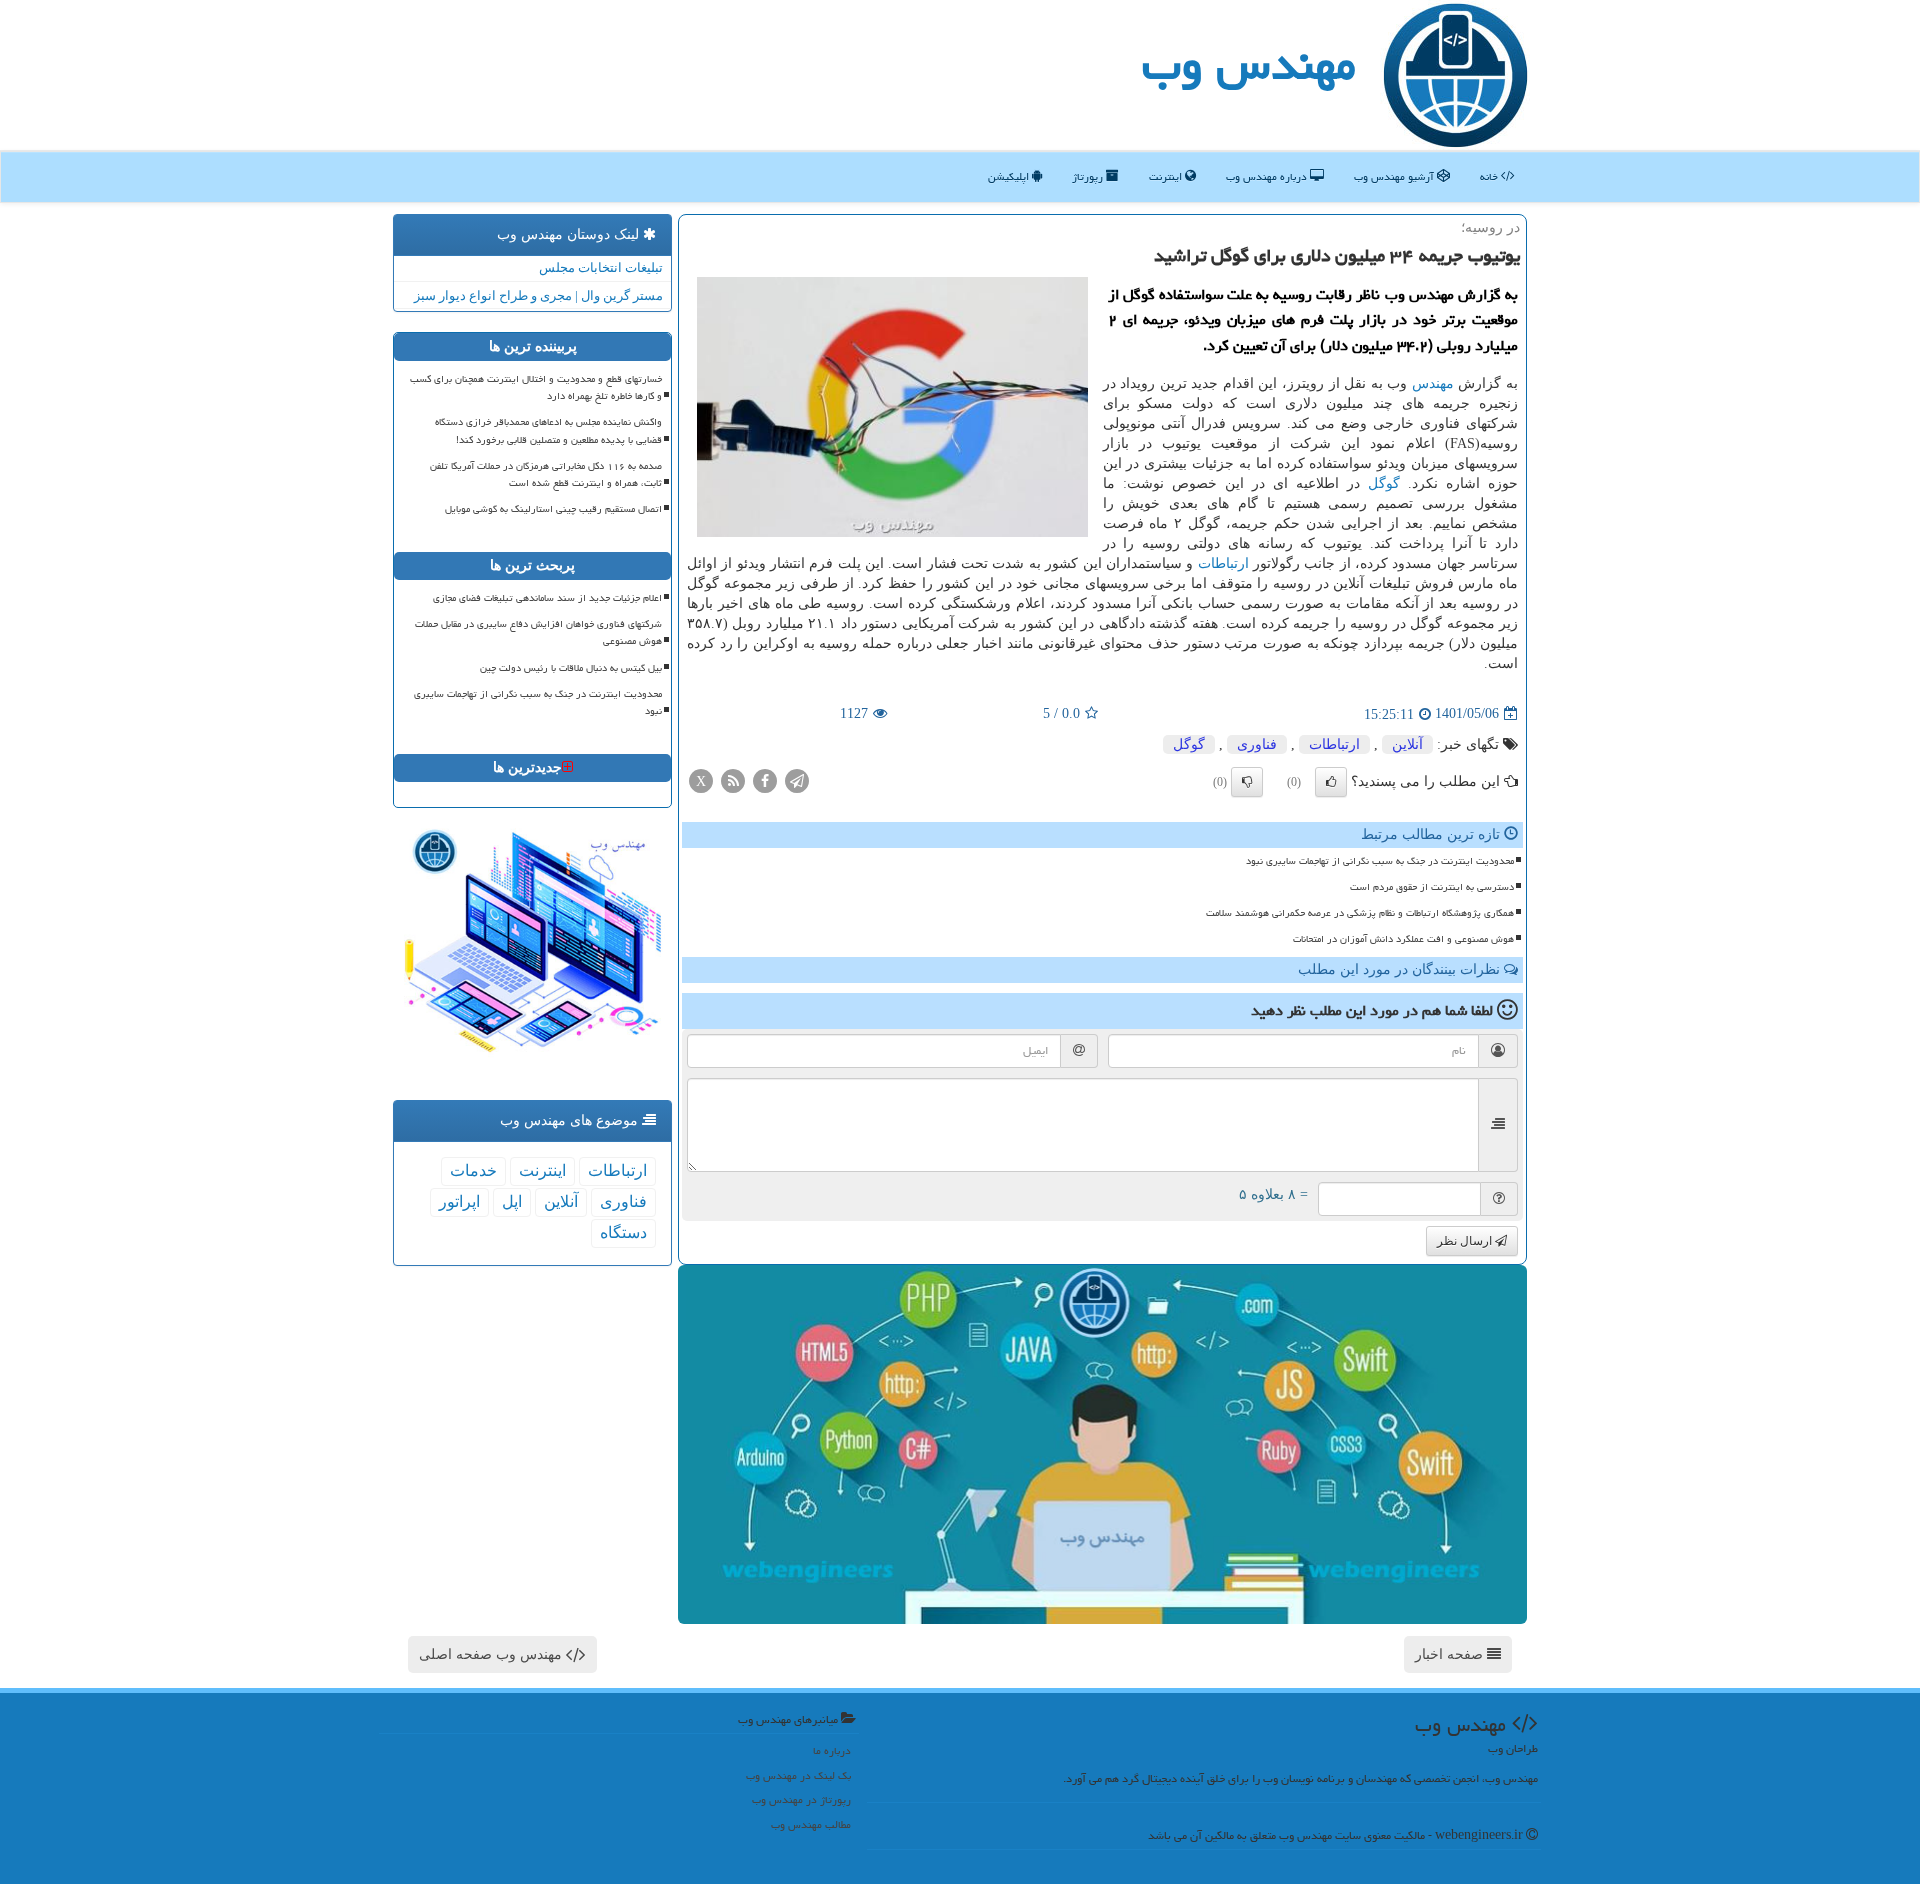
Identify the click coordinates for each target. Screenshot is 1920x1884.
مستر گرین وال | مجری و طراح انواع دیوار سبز (538, 295)
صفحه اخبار (1451, 1654)
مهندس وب (1249, 64)
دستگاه (623, 1232)
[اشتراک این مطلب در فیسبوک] (765, 779)
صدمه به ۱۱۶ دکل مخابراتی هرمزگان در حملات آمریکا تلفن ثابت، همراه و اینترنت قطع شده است (546, 474)
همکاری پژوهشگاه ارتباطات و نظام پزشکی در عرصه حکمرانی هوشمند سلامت (1360, 913)
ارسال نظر (1466, 1241)
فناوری (1257, 744)
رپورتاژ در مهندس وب (801, 1799)
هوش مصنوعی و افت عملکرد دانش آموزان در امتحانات (1403, 939)
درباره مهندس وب (1268, 176)
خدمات (473, 1170)
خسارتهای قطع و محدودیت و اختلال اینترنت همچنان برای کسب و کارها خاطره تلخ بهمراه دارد (536, 387)
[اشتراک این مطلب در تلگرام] (797, 779)
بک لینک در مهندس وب (798, 1775)
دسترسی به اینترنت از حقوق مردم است (1432, 887)
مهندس (1433, 383)
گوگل (1384, 483)
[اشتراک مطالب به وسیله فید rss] (733, 779)
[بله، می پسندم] (1331, 782)
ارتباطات (1223, 563)
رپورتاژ (1089, 176)
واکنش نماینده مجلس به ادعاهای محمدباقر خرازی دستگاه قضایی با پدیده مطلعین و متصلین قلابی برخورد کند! (548, 430)
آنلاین (1407, 744)
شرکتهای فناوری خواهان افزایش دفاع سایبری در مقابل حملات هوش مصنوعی (538, 632)
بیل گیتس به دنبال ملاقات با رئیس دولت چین (571, 668)
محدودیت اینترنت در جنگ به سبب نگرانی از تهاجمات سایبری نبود (1380, 861)
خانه (1490, 176)
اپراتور (459, 1201)
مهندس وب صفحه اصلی (492, 1654)
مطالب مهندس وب (811, 1824)
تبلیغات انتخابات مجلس (601, 267)
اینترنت (1167, 176)
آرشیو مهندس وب (1395, 176)
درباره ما (832, 1750)
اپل (512, 1201)
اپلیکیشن (1010, 176)
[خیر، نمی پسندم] (1247, 782)
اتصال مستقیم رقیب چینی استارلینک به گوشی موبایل (553, 509)
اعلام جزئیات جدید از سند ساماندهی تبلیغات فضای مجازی (547, 598)
